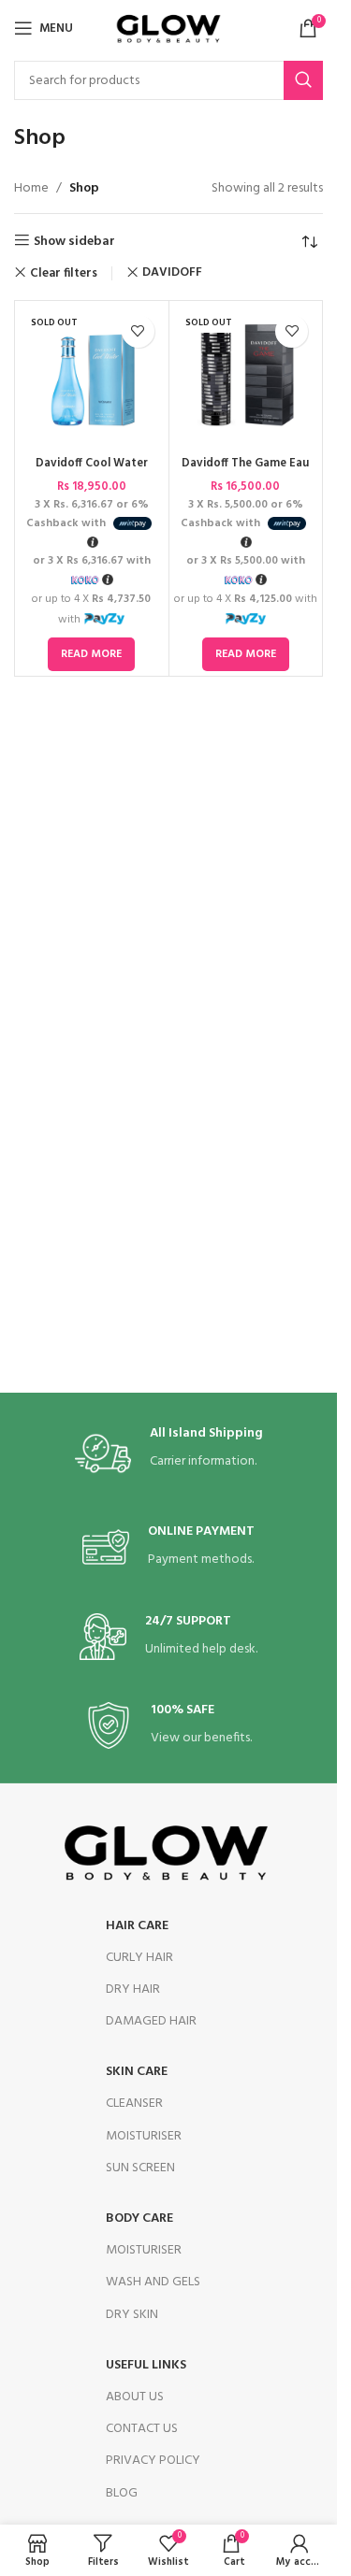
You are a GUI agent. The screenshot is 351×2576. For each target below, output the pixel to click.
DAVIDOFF (172, 272)
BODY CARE (139, 2218)
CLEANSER (134, 2104)
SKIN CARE (137, 2072)
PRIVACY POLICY (153, 2461)
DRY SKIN (132, 2315)
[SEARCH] (303, 80)
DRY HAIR (133, 1989)
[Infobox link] (169, 1453)
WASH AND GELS (153, 2282)
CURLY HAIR (139, 1958)
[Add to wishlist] (138, 331)
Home (31, 189)
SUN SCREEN (140, 2168)
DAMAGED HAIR (151, 2021)
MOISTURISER (144, 2136)
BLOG (122, 2493)
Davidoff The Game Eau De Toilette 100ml (245, 472)
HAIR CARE (137, 1926)
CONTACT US (142, 2429)
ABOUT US (135, 2397)
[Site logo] (168, 29)
